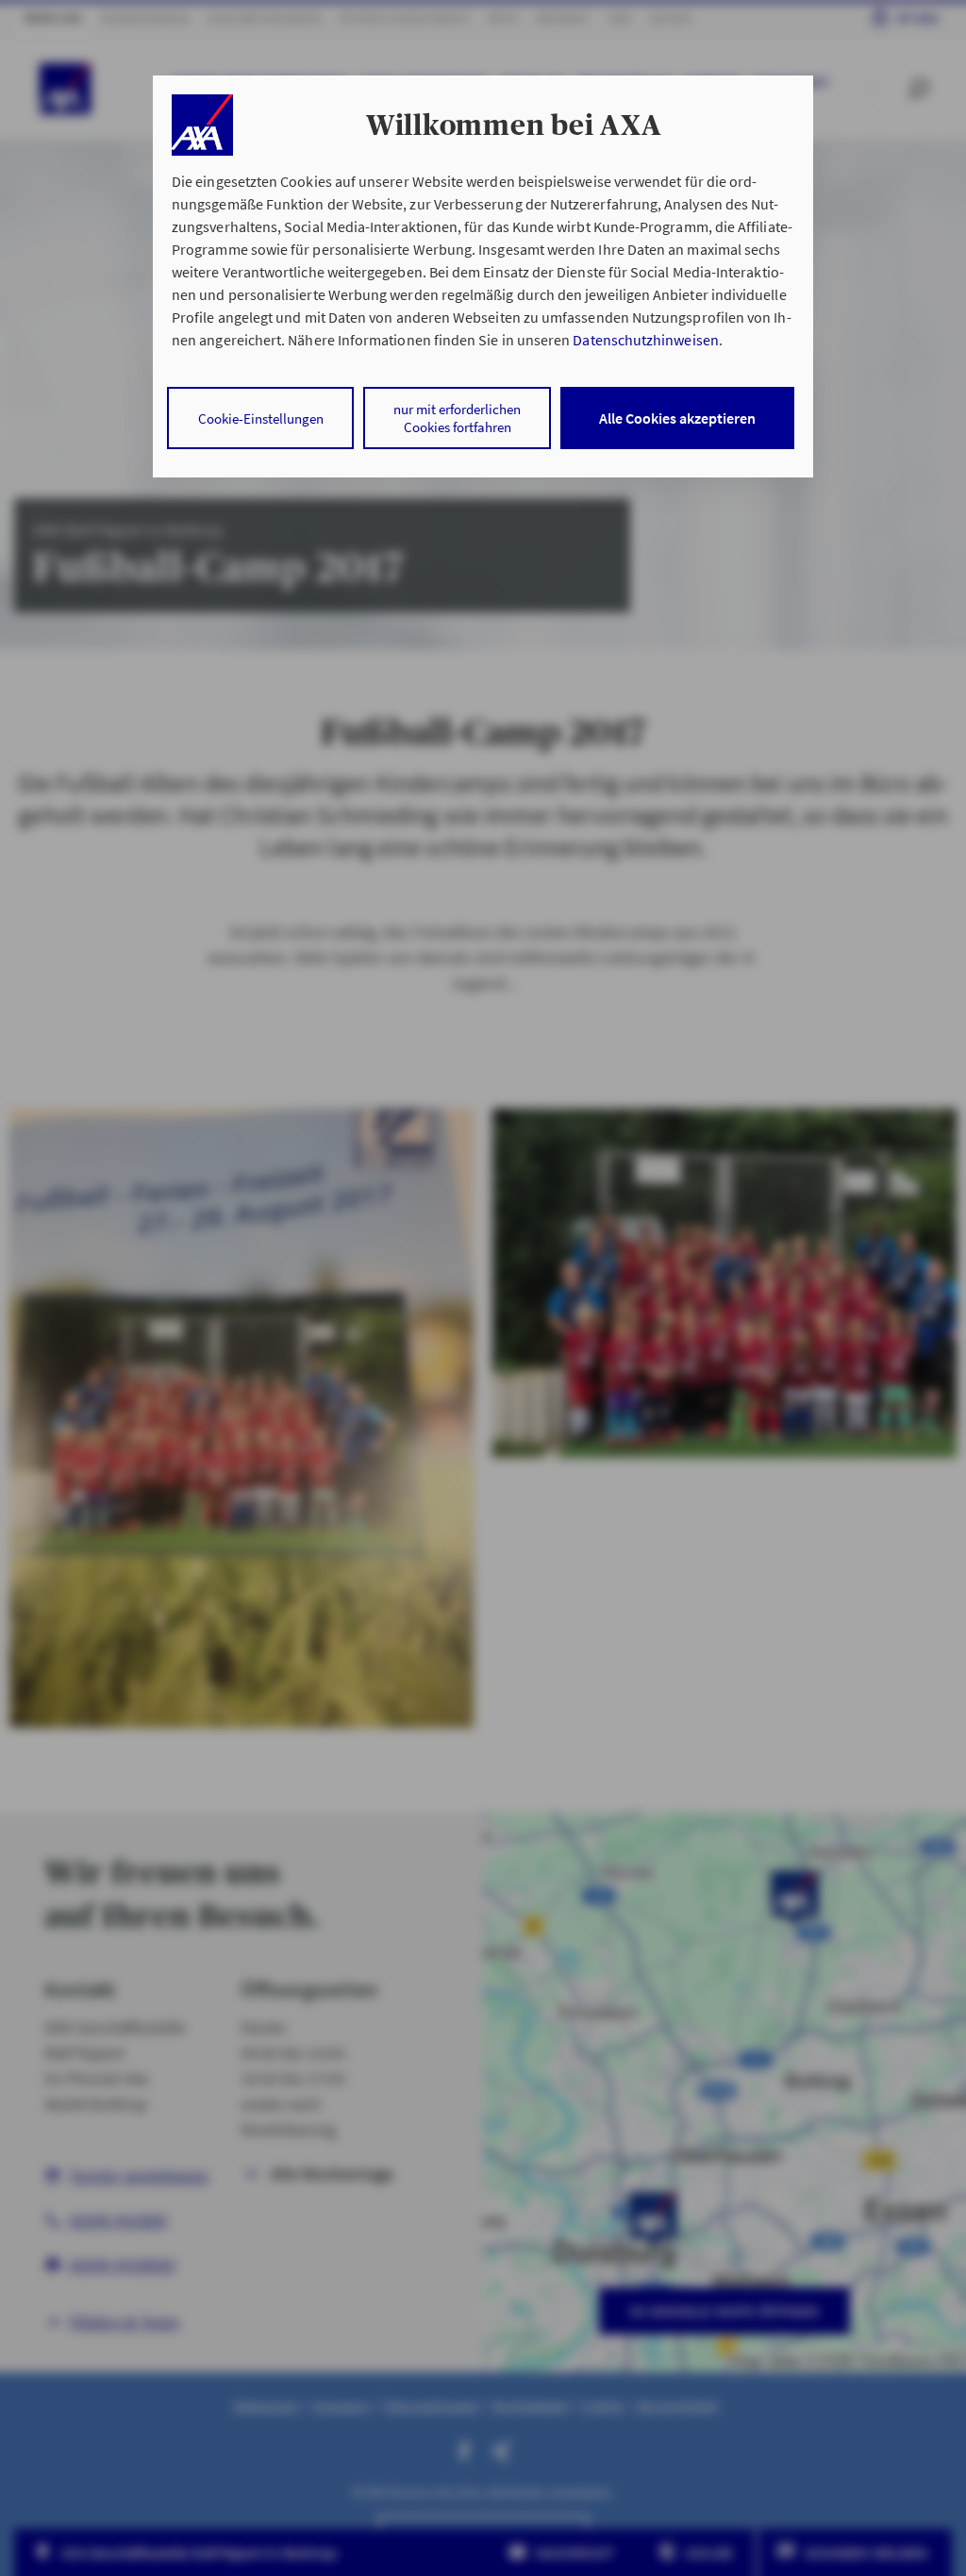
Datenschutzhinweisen (645, 340)
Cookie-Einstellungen (261, 418)
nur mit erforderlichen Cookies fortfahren (457, 418)
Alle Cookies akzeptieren (677, 418)
